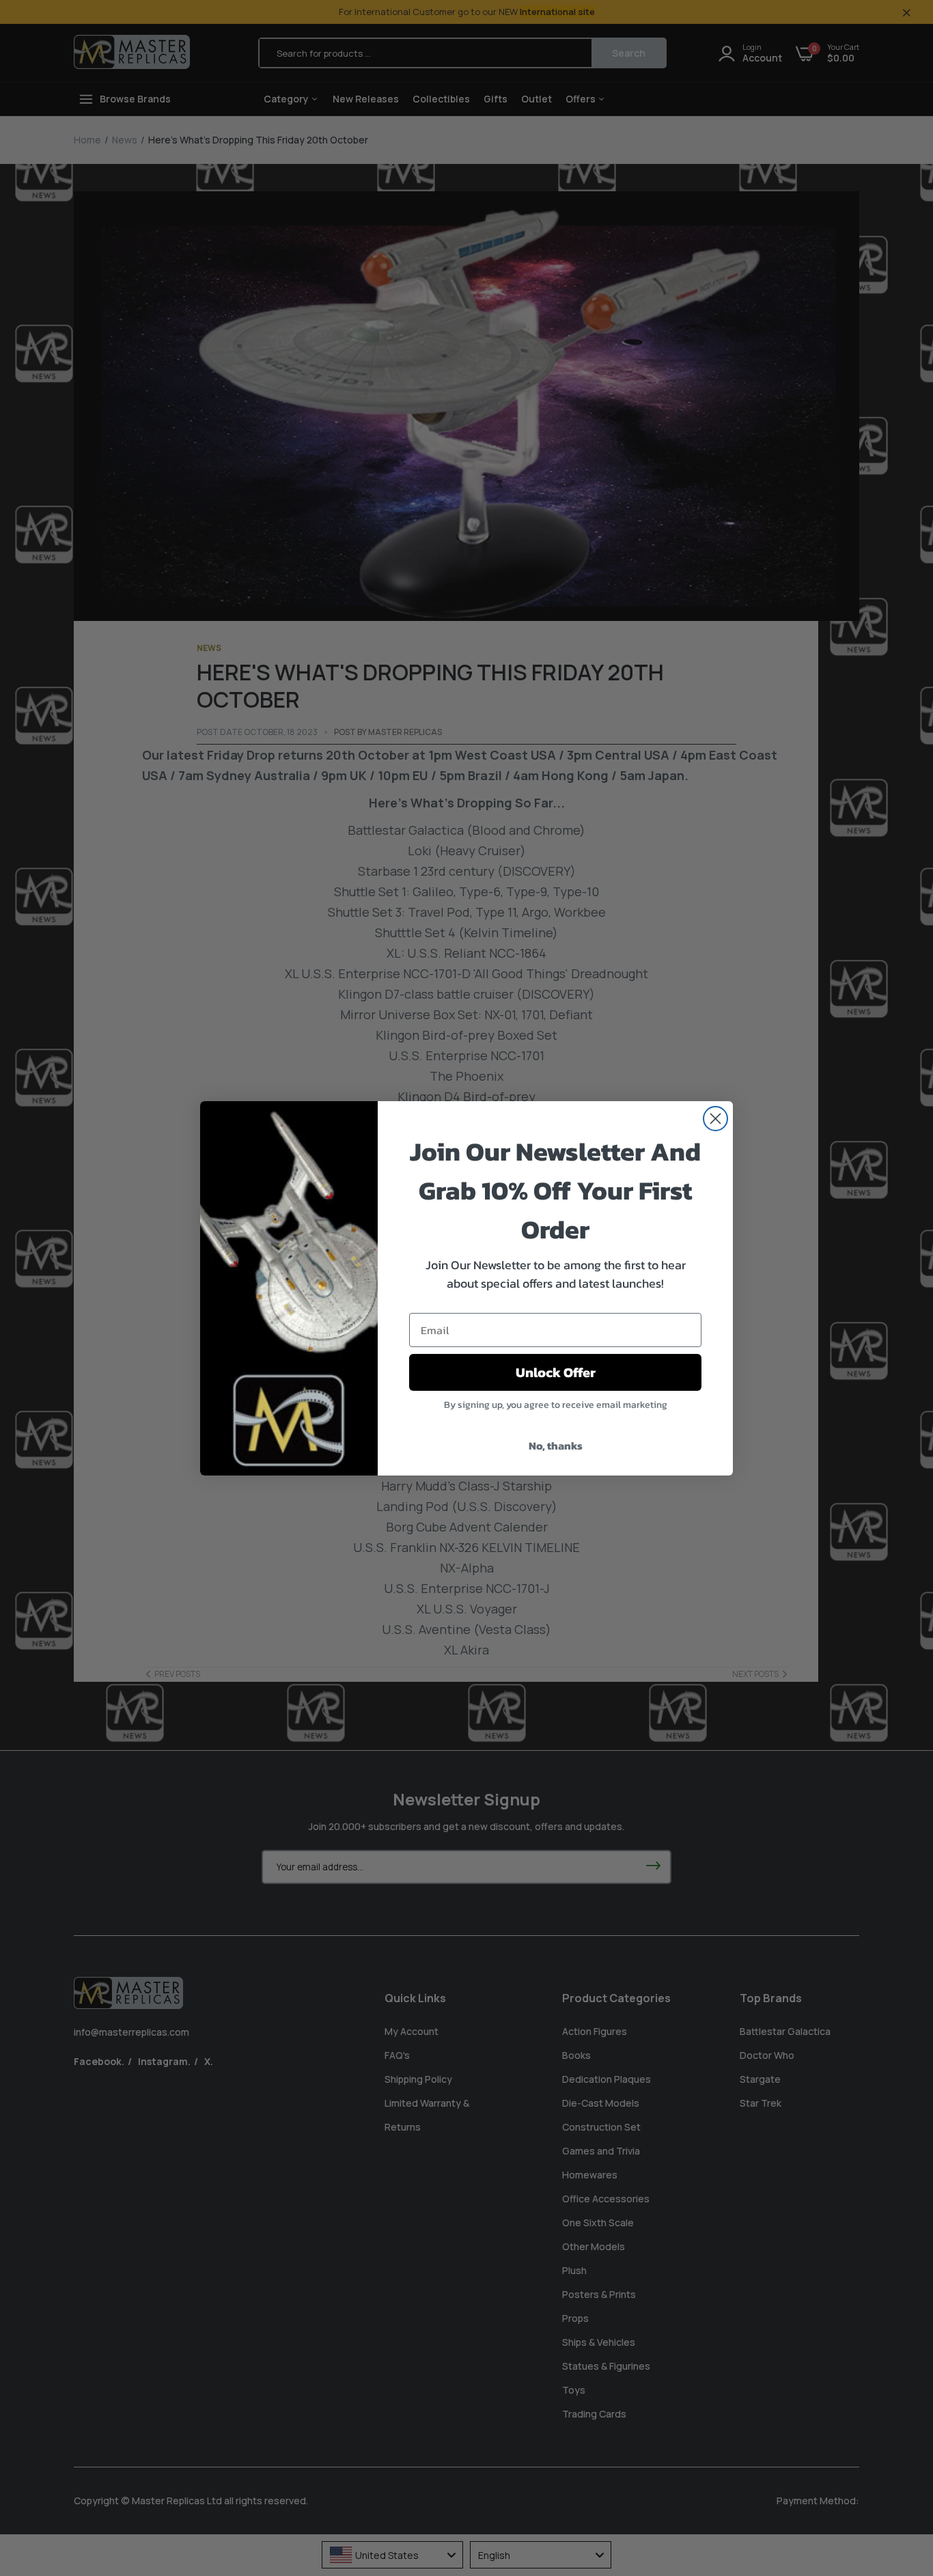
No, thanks (556, 1445)
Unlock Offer (556, 1372)
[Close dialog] (715, 1119)
